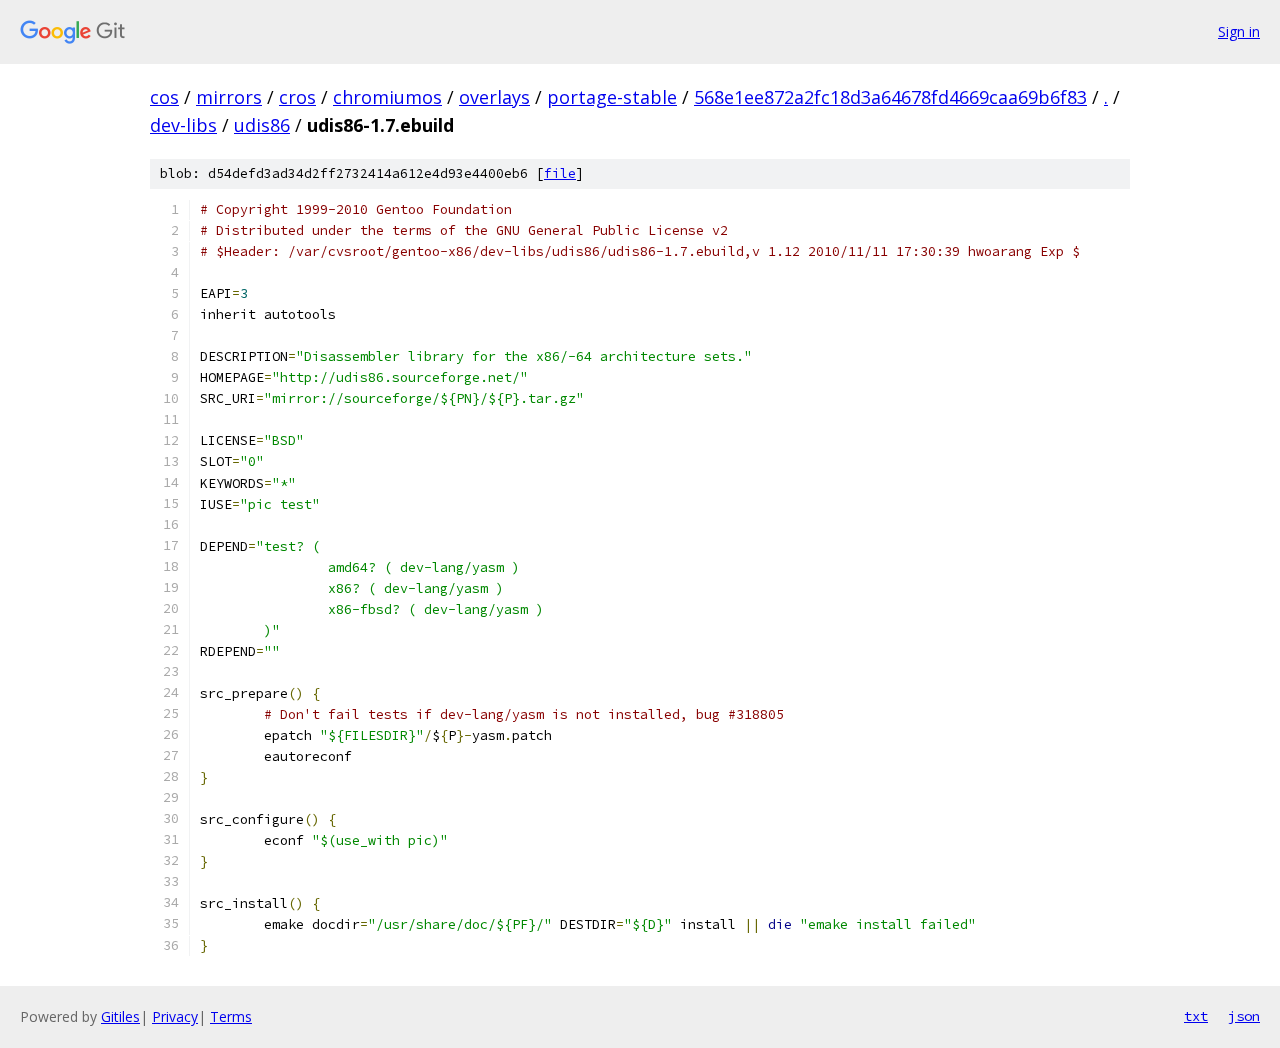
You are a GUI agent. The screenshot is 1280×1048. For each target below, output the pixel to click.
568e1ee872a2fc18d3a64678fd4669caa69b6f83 (890, 97)
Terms (231, 1016)
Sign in (1239, 31)
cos (164, 97)
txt (1196, 1016)
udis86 (262, 125)
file (560, 173)
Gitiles (120, 1016)
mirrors (229, 97)
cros (297, 97)
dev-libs (183, 125)
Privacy (175, 1016)
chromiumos (387, 97)
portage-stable (612, 97)
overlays (494, 97)
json (1244, 1016)
